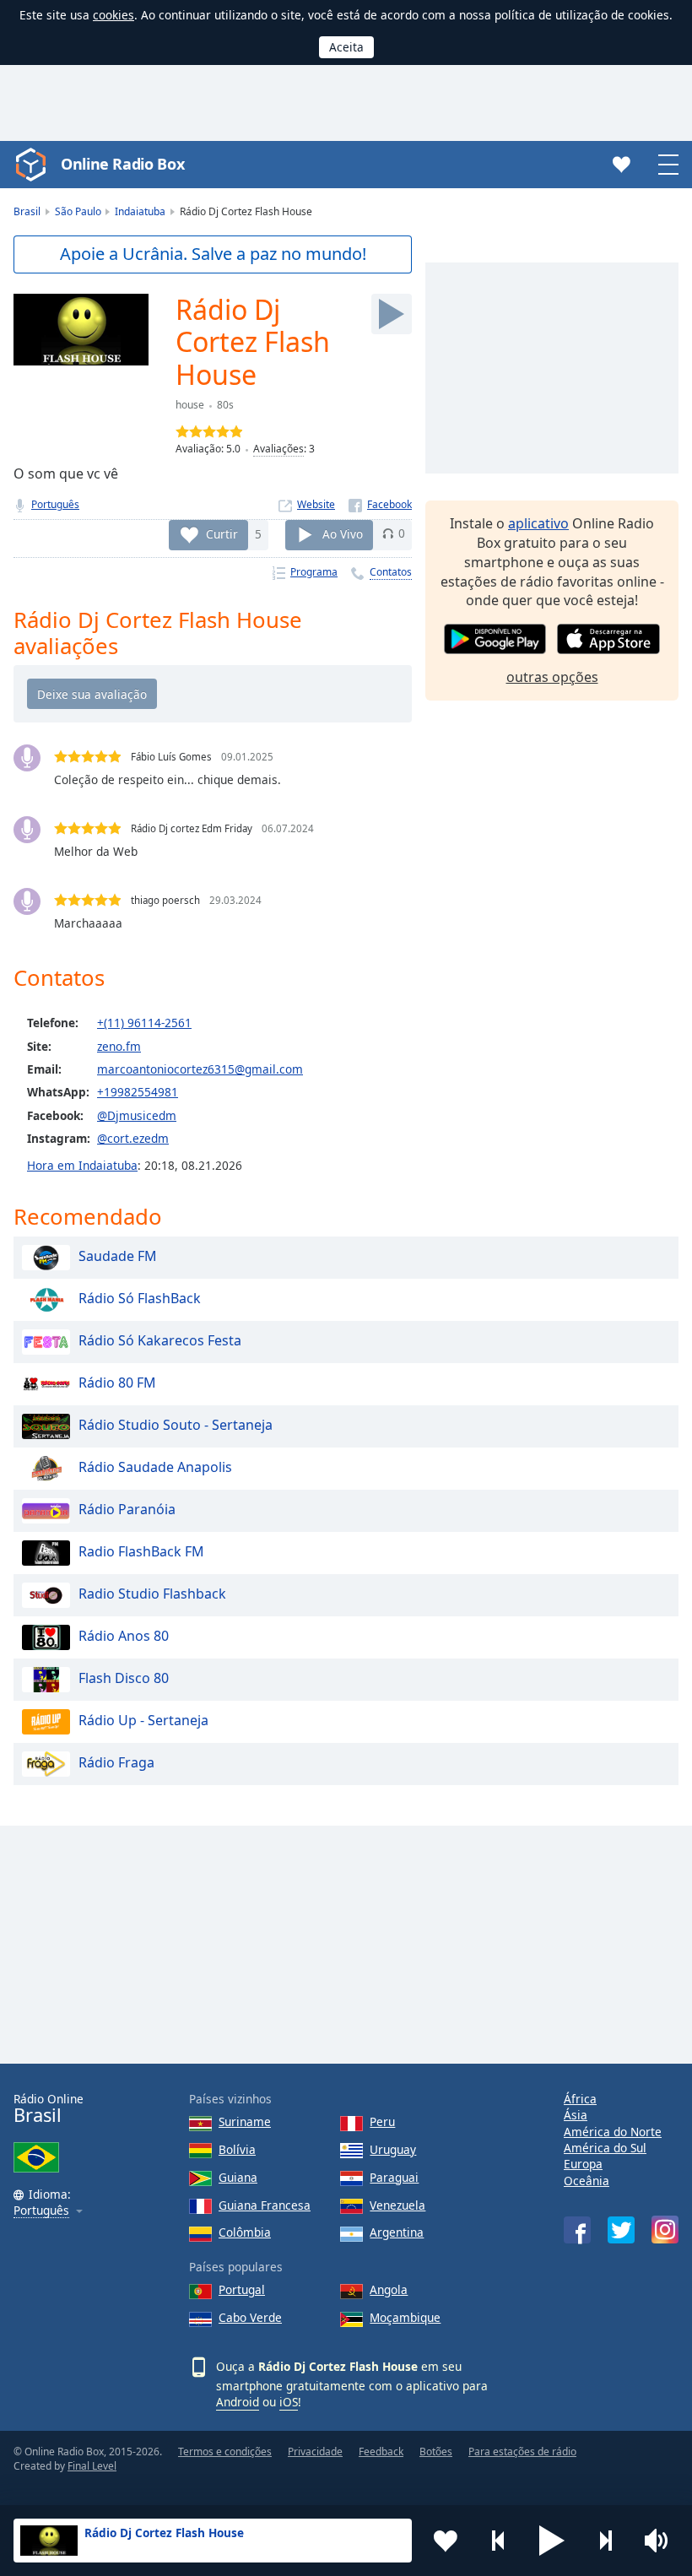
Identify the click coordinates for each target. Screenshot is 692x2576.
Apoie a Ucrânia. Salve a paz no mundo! (213, 254)
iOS (289, 2402)
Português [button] (41, 2211)
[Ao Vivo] (392, 314)
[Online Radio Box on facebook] (577, 2230)
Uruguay (393, 2149)
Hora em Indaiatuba (82, 1165)
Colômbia (245, 2232)
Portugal (242, 2289)
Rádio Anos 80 (124, 1636)
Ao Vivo (343, 533)
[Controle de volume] (658, 2541)
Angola (389, 2289)
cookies (114, 15)
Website (316, 504)
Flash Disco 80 (124, 1678)
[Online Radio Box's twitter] (621, 2230)
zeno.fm (119, 1046)
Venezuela (397, 2205)
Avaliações (278, 449)
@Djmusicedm (137, 1115)
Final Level (92, 2466)
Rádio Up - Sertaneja (143, 1720)
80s (225, 405)
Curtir (222, 533)
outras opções (552, 677)
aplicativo (538, 523)
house (190, 405)
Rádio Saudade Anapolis (155, 1467)
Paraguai (394, 2177)
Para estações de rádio (522, 2452)
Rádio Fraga (116, 1762)
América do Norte (613, 2132)
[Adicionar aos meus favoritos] (446, 2541)
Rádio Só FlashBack (140, 1298)
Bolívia (237, 2149)
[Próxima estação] (605, 2541)
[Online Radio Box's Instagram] (665, 2230)
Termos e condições (225, 2452)
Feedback (381, 2452)
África (580, 2099)
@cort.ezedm (133, 1138)
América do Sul (605, 2148)
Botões (436, 2452)
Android (238, 2402)
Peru (382, 2121)
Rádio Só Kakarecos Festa (160, 1340)
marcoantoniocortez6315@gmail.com (200, 1069)
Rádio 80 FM (117, 1383)
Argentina (397, 2232)
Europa (583, 2164)
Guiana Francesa (265, 2205)
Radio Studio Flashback (152, 1594)
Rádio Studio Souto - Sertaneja (176, 1425)
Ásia (576, 2115)
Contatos (391, 572)
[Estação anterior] (499, 2541)
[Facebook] (380, 504)
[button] (552, 2541)
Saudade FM (118, 1256)
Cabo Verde (250, 2317)
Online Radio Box (122, 164)
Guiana (238, 2177)
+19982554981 (138, 1092)
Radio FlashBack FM (141, 1551)
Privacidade (315, 2452)
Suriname (245, 2121)
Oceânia (587, 2181)
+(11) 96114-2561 (144, 1023)
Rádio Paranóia (127, 1509)
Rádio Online (49, 2109)
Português (55, 504)
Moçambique (405, 2317)
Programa (314, 572)
